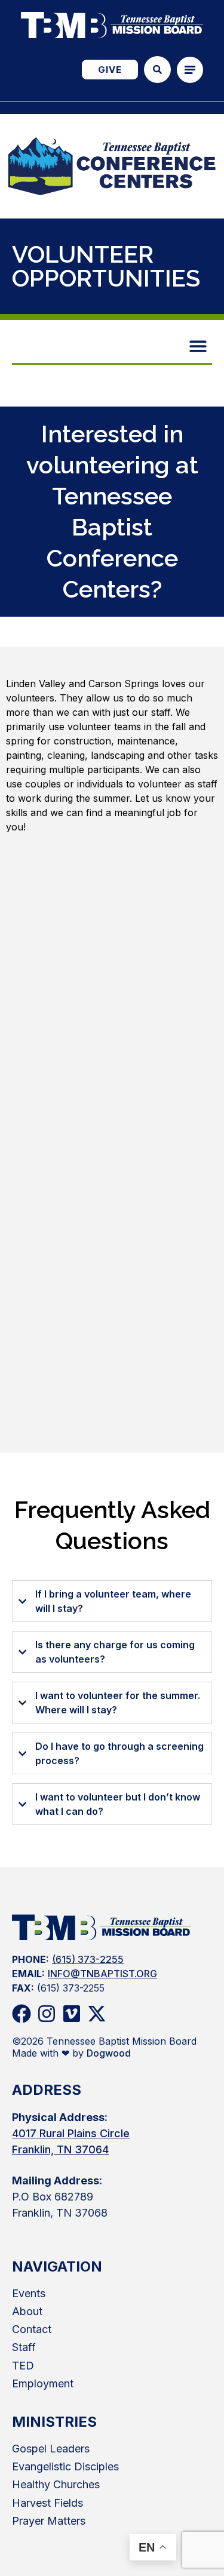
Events (29, 2293)
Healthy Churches (56, 2484)
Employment (43, 2383)
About (27, 2311)
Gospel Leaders (51, 2449)
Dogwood (109, 2053)
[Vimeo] (72, 2014)
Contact (32, 2329)
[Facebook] (22, 2014)
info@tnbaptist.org (102, 1974)
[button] (199, 346)
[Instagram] (47, 2014)
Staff (24, 2347)
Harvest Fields (47, 2503)
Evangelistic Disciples (65, 2466)
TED (23, 2366)
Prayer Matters (49, 2521)
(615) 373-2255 (88, 1959)
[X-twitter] (97, 2014)
